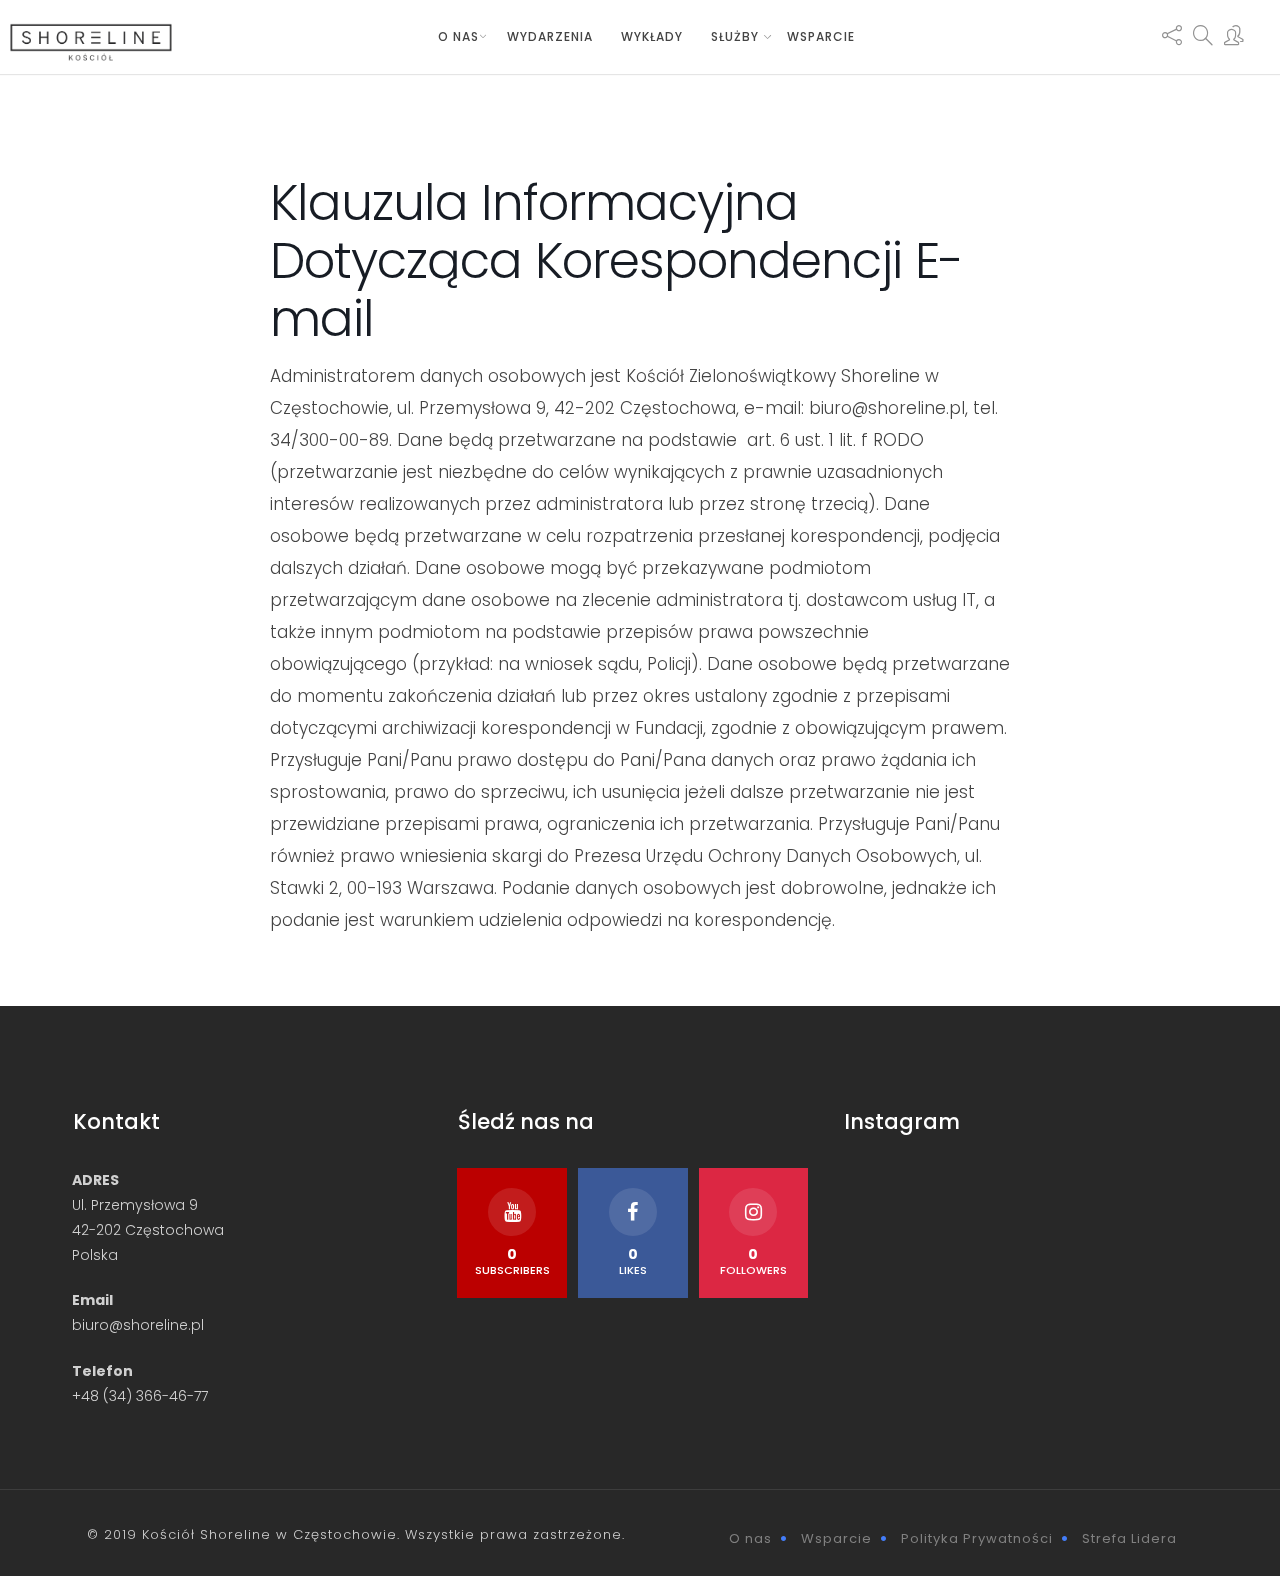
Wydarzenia (550, 36)
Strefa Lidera (1129, 1538)
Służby (735, 36)
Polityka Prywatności (977, 1538)
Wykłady (652, 36)
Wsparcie (821, 36)
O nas (458, 36)
